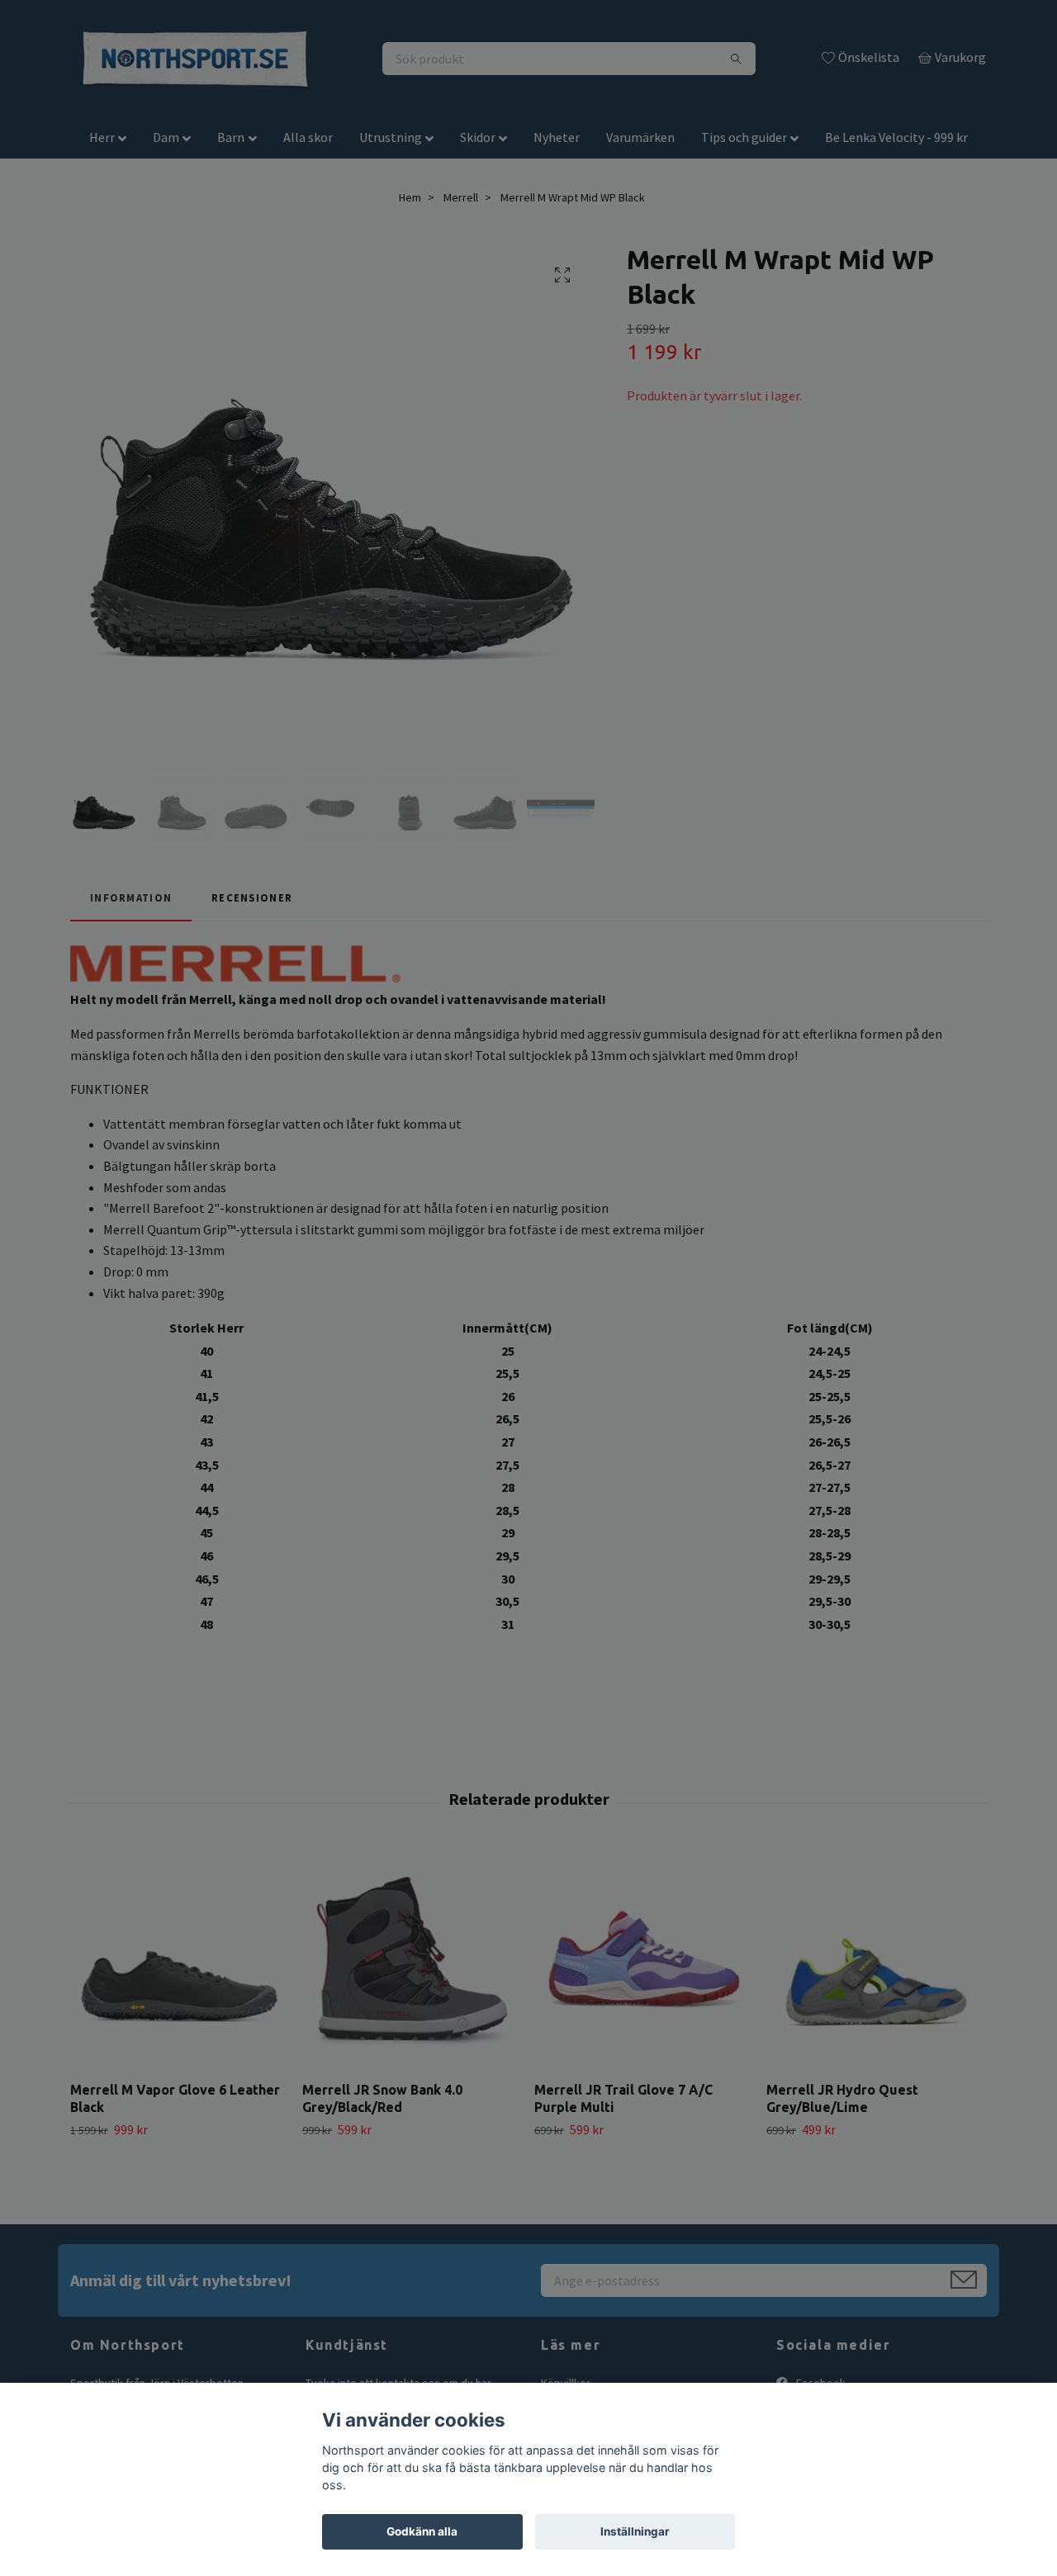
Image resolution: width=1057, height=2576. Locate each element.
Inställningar (635, 2531)
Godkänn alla (422, 2531)
